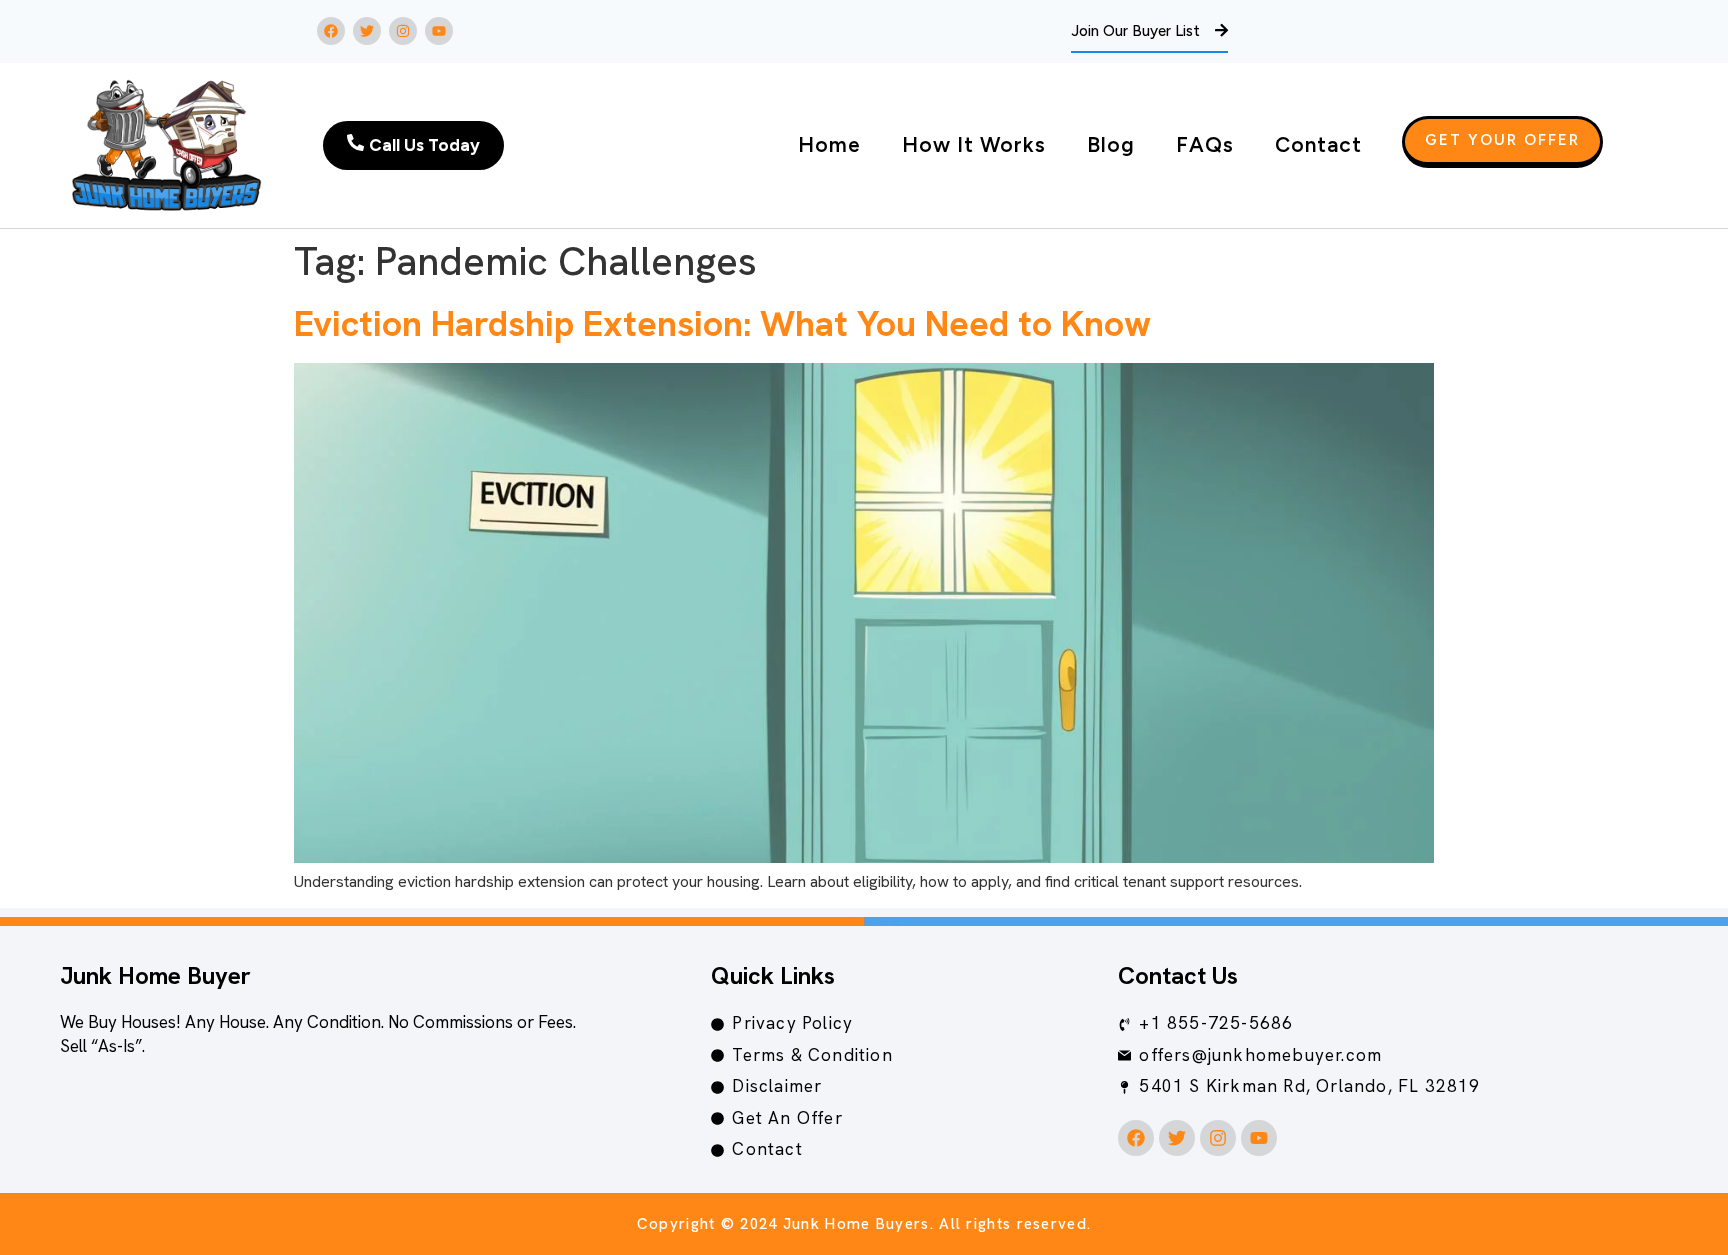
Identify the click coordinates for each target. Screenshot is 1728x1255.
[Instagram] (403, 31)
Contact (1318, 144)
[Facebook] (331, 31)
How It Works (974, 144)
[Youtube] (439, 31)
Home (829, 144)
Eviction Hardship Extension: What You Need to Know (722, 323)
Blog (1111, 144)
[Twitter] (367, 31)
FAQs (1205, 144)
